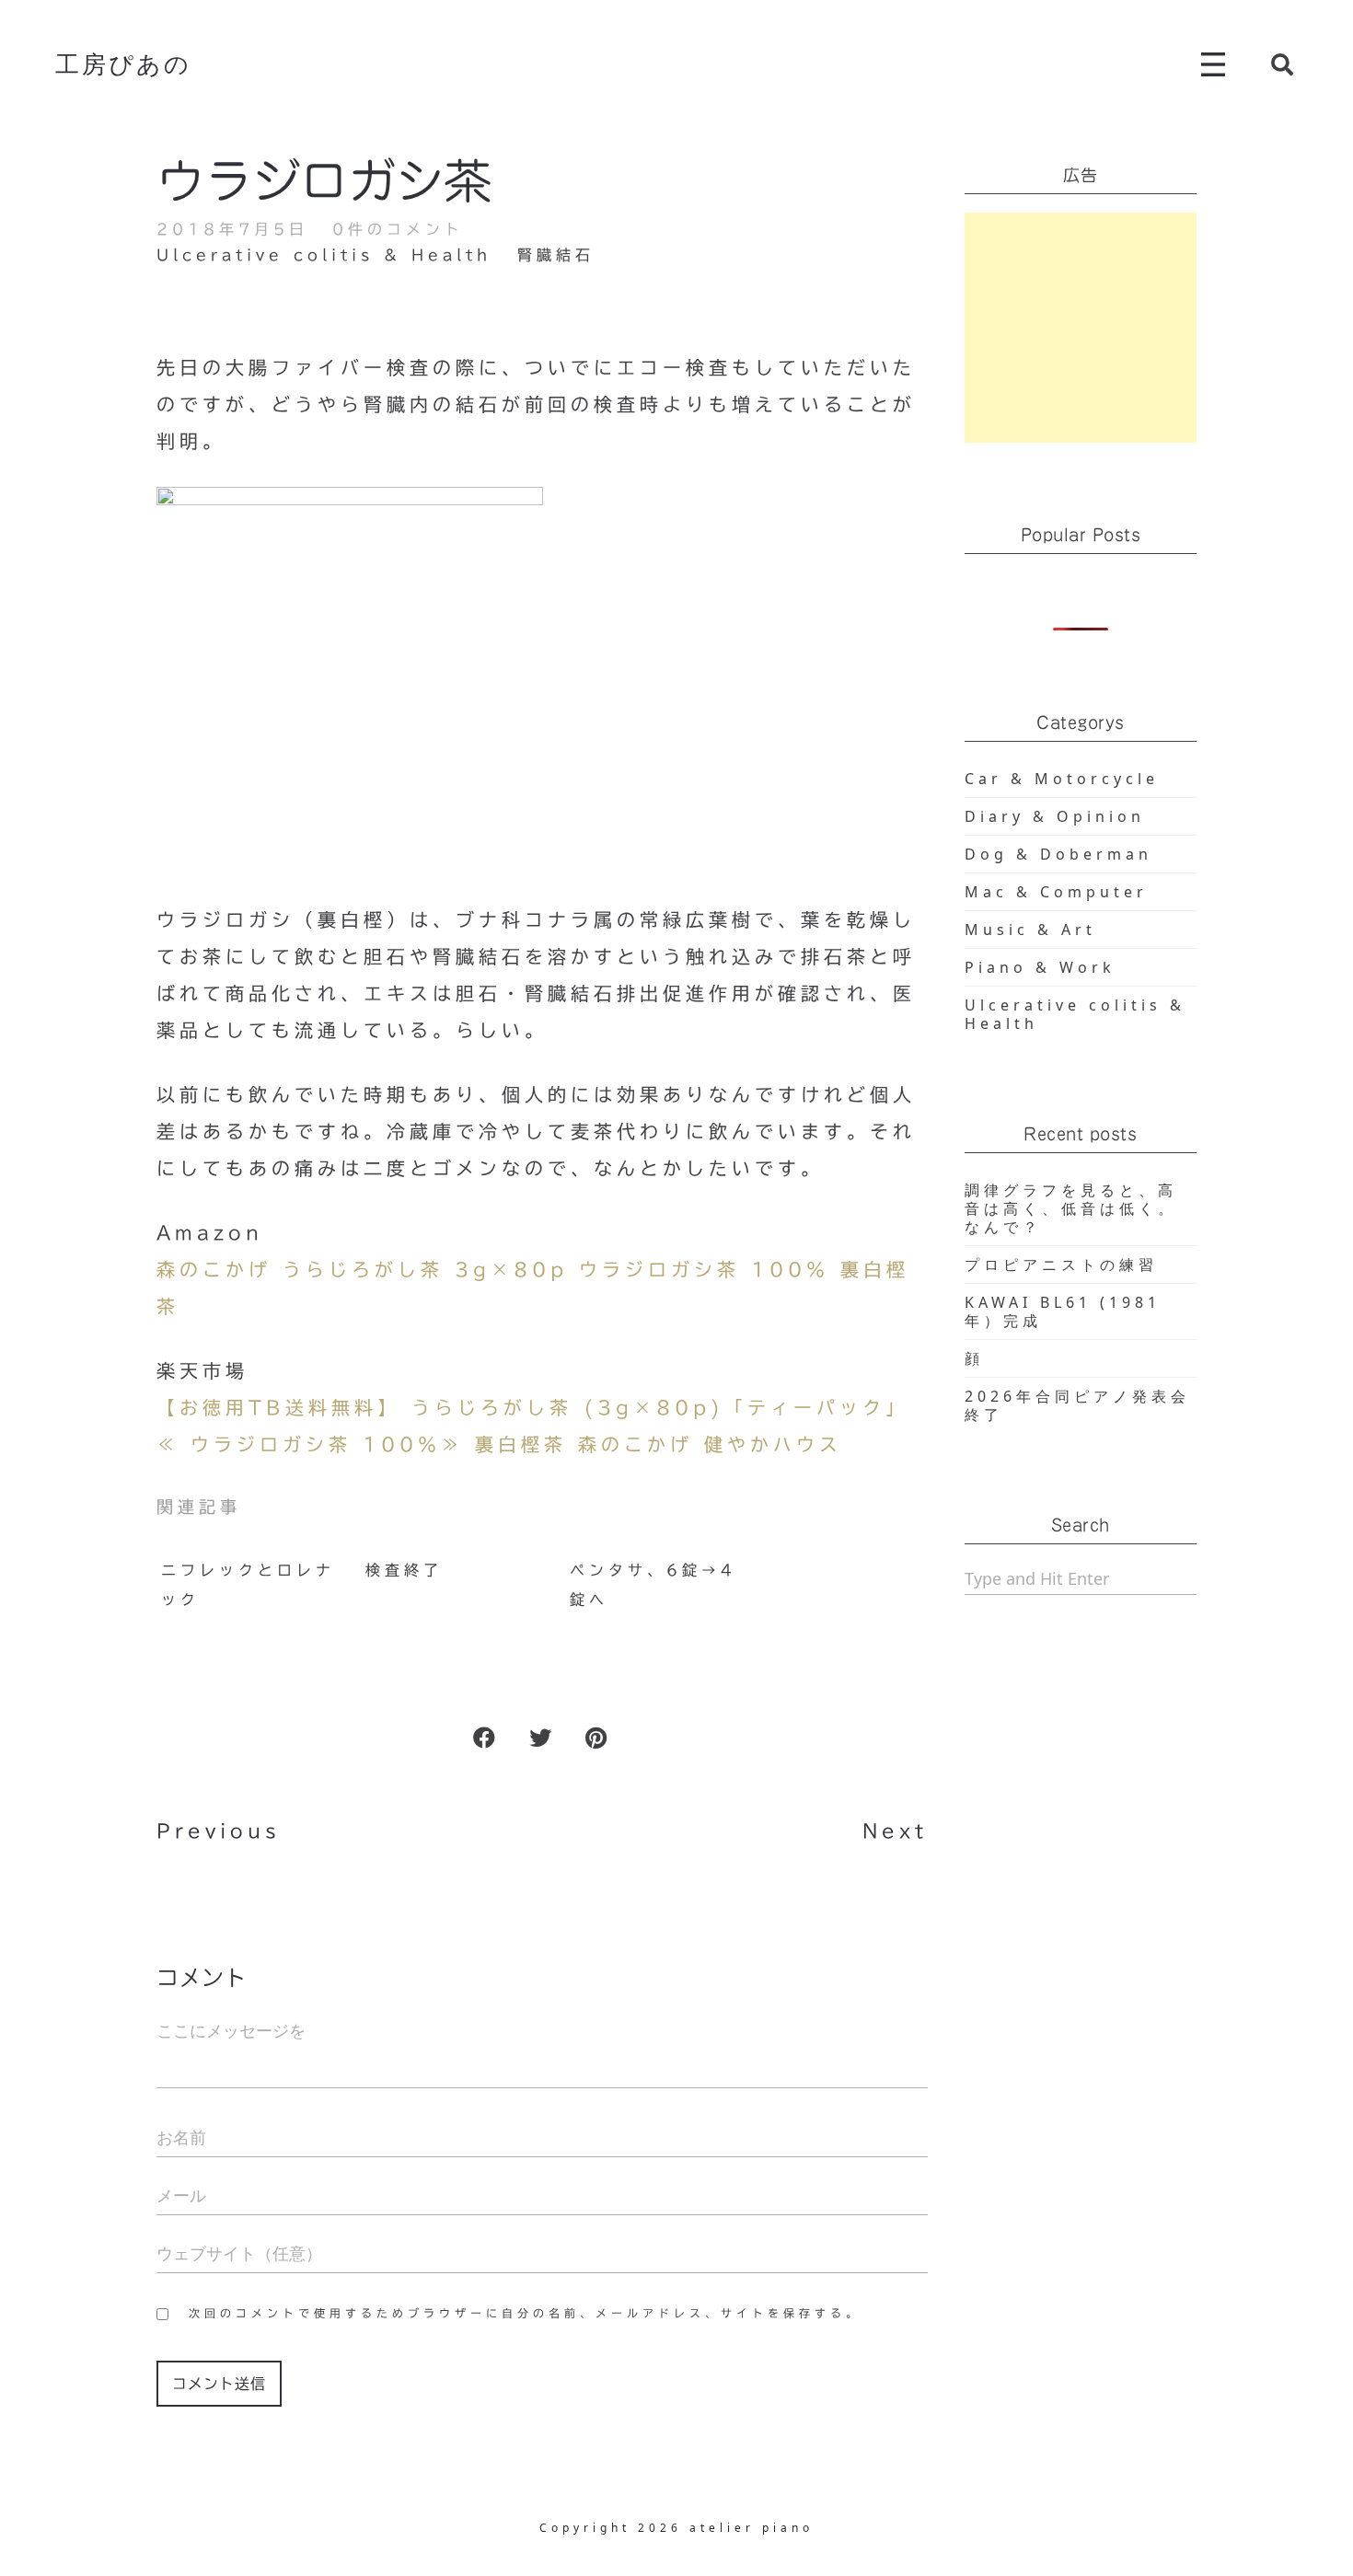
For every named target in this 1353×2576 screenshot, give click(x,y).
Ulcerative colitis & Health (324, 255)
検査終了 (404, 1570)
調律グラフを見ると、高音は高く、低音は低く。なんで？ (1071, 1208)
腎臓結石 (556, 255)
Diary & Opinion (1055, 816)
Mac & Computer (1056, 892)
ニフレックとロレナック (248, 1585)
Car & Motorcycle (1062, 779)
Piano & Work (1040, 967)
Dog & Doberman (1058, 854)
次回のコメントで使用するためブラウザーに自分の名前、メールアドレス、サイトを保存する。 (525, 2313)
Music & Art (1030, 930)
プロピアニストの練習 (1061, 1265)
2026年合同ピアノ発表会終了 (1077, 1405)
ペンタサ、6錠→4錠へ (653, 1585)
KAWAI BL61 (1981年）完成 (1063, 1311)
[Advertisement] (1081, 328)
